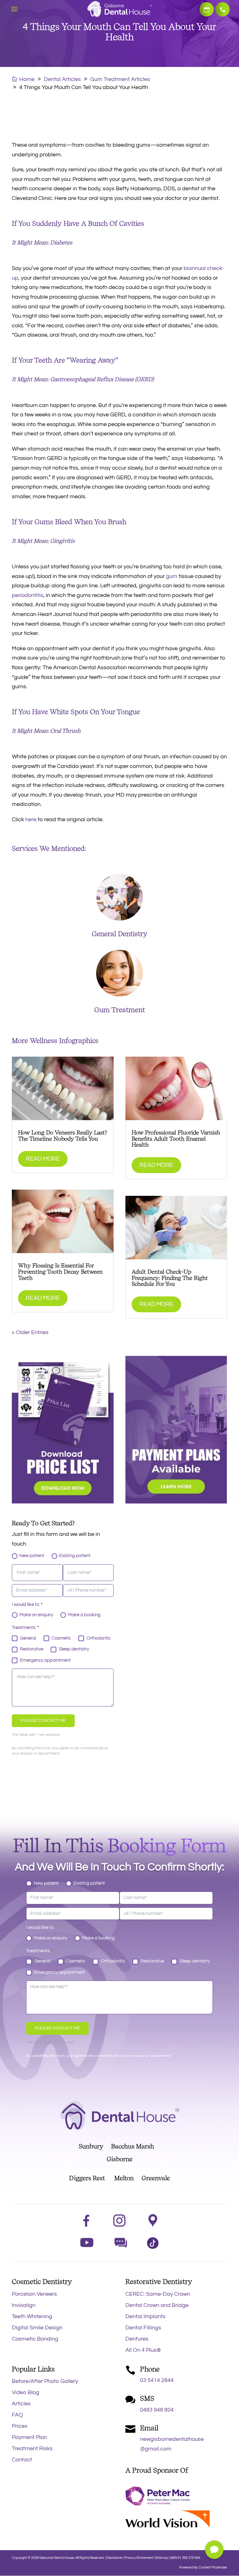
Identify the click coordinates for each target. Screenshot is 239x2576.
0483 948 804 (157, 2410)
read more (43, 1159)
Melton (124, 2178)
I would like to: (27, 1605)
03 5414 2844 (223, 9)
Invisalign (24, 2305)
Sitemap (162, 2558)
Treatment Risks (32, 2448)
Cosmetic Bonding (35, 2339)
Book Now (207, 9)
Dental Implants (145, 2316)
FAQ (17, 2415)
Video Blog (26, 2392)
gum (172, 576)
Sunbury (91, 2146)
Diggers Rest (87, 2178)
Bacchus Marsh (136, 2146)
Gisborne (120, 2159)
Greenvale (152, 2178)
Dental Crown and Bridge (157, 2305)
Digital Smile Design (37, 2328)
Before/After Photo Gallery (45, 2381)
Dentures (137, 2339)
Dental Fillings (143, 2328)
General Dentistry (119, 934)
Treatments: (25, 1628)
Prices (20, 2426)
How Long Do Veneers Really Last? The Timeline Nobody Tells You (63, 1136)
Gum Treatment (120, 1010)
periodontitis (28, 595)
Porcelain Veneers (34, 2294)
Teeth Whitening (32, 2316)
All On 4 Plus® (143, 2350)
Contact (22, 2460)
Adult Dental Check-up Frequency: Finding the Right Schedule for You (170, 1278)
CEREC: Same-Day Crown (158, 2294)
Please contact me (43, 1721)
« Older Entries (30, 1332)
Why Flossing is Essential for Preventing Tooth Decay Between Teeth (60, 1272)
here (31, 819)
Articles (21, 2404)
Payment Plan (29, 2437)
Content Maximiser (213, 2567)
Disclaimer (115, 2558)
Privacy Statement (139, 2558)
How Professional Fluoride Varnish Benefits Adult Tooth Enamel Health (176, 1139)
